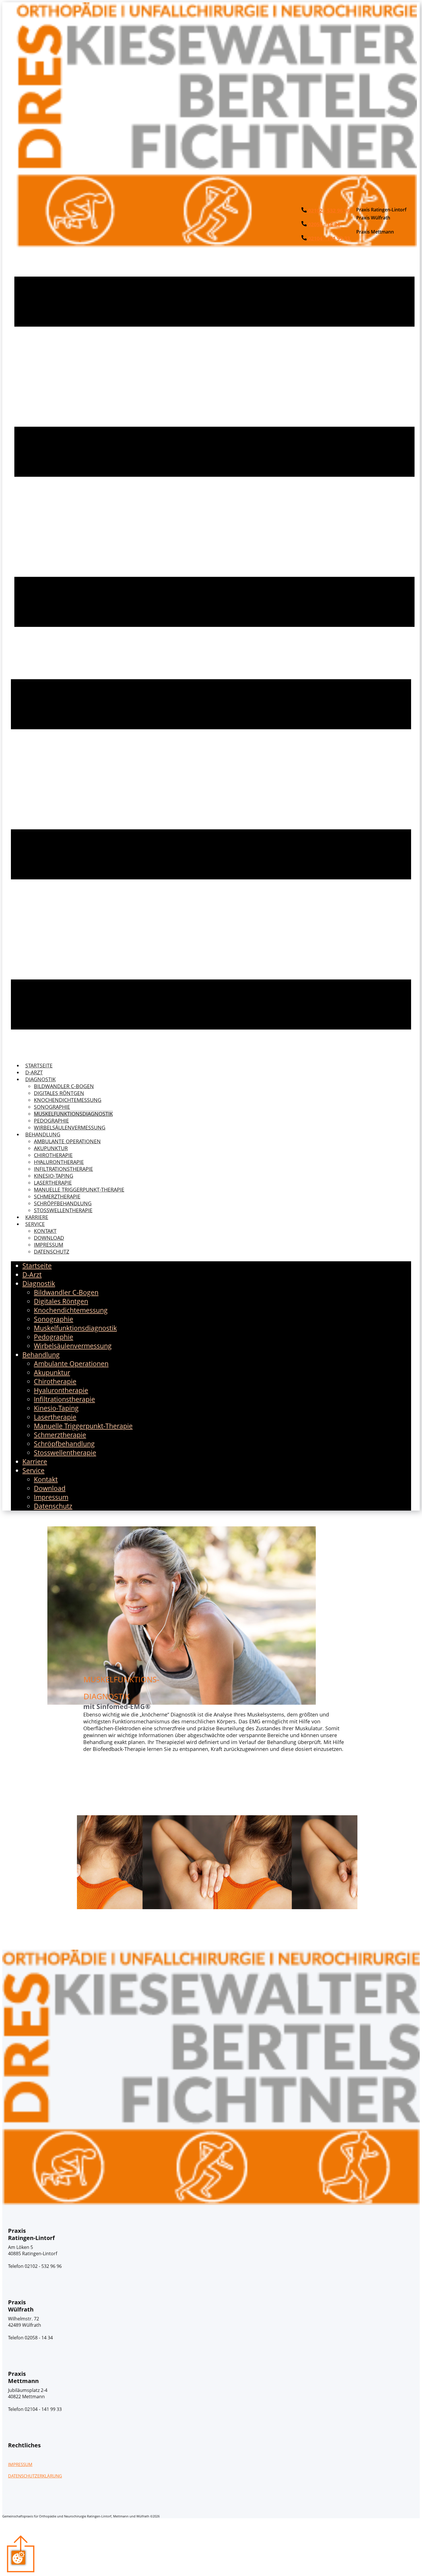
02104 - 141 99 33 (328, 238)
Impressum (20, 2464)
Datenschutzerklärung (35, 2476)
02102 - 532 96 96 (328, 211)
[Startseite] (217, 245)
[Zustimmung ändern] (18, 2558)
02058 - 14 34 (323, 224)
